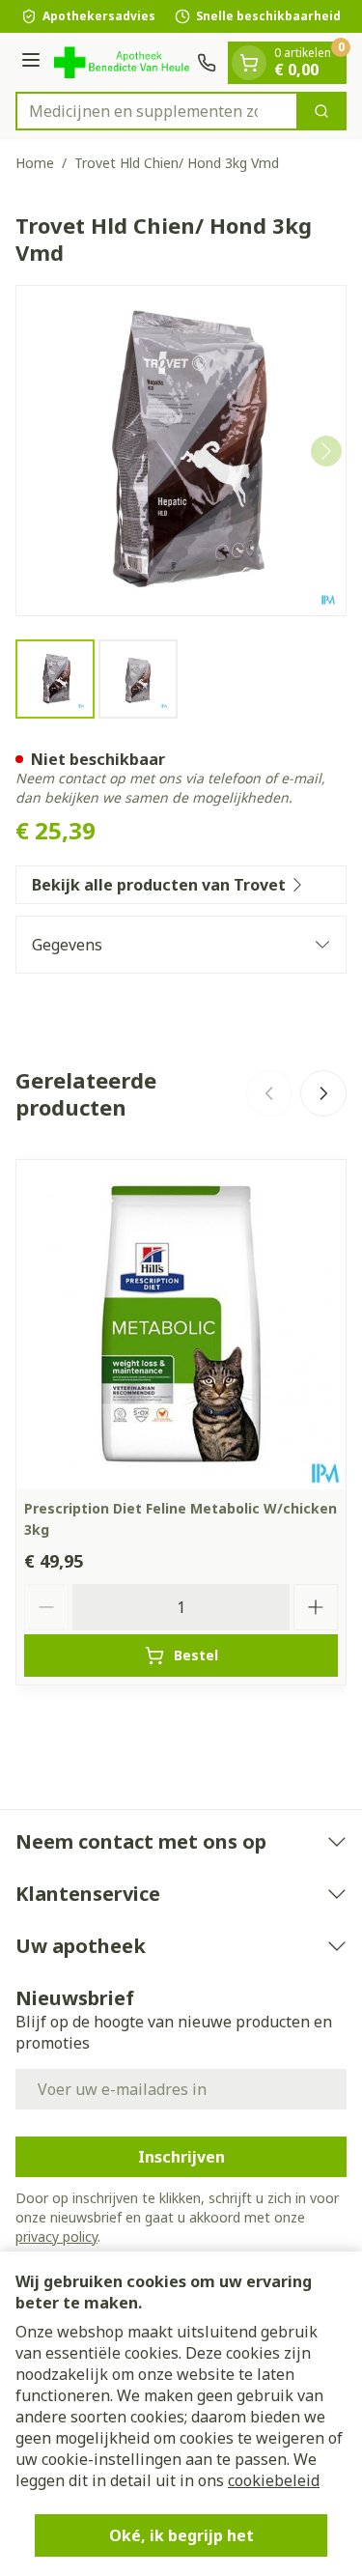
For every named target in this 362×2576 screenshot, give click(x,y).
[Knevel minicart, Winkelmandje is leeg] (249, 63)
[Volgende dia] (323, 1093)
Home (35, 163)
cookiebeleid (274, 2480)
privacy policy (56, 2236)
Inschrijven (181, 2157)
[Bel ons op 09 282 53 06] (207, 63)
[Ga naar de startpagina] (122, 62)
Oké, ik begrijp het (181, 2535)
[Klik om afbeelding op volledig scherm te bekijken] (181, 451)
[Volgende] (326, 451)
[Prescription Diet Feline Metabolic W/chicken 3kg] (181, 1325)
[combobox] (157, 111)
